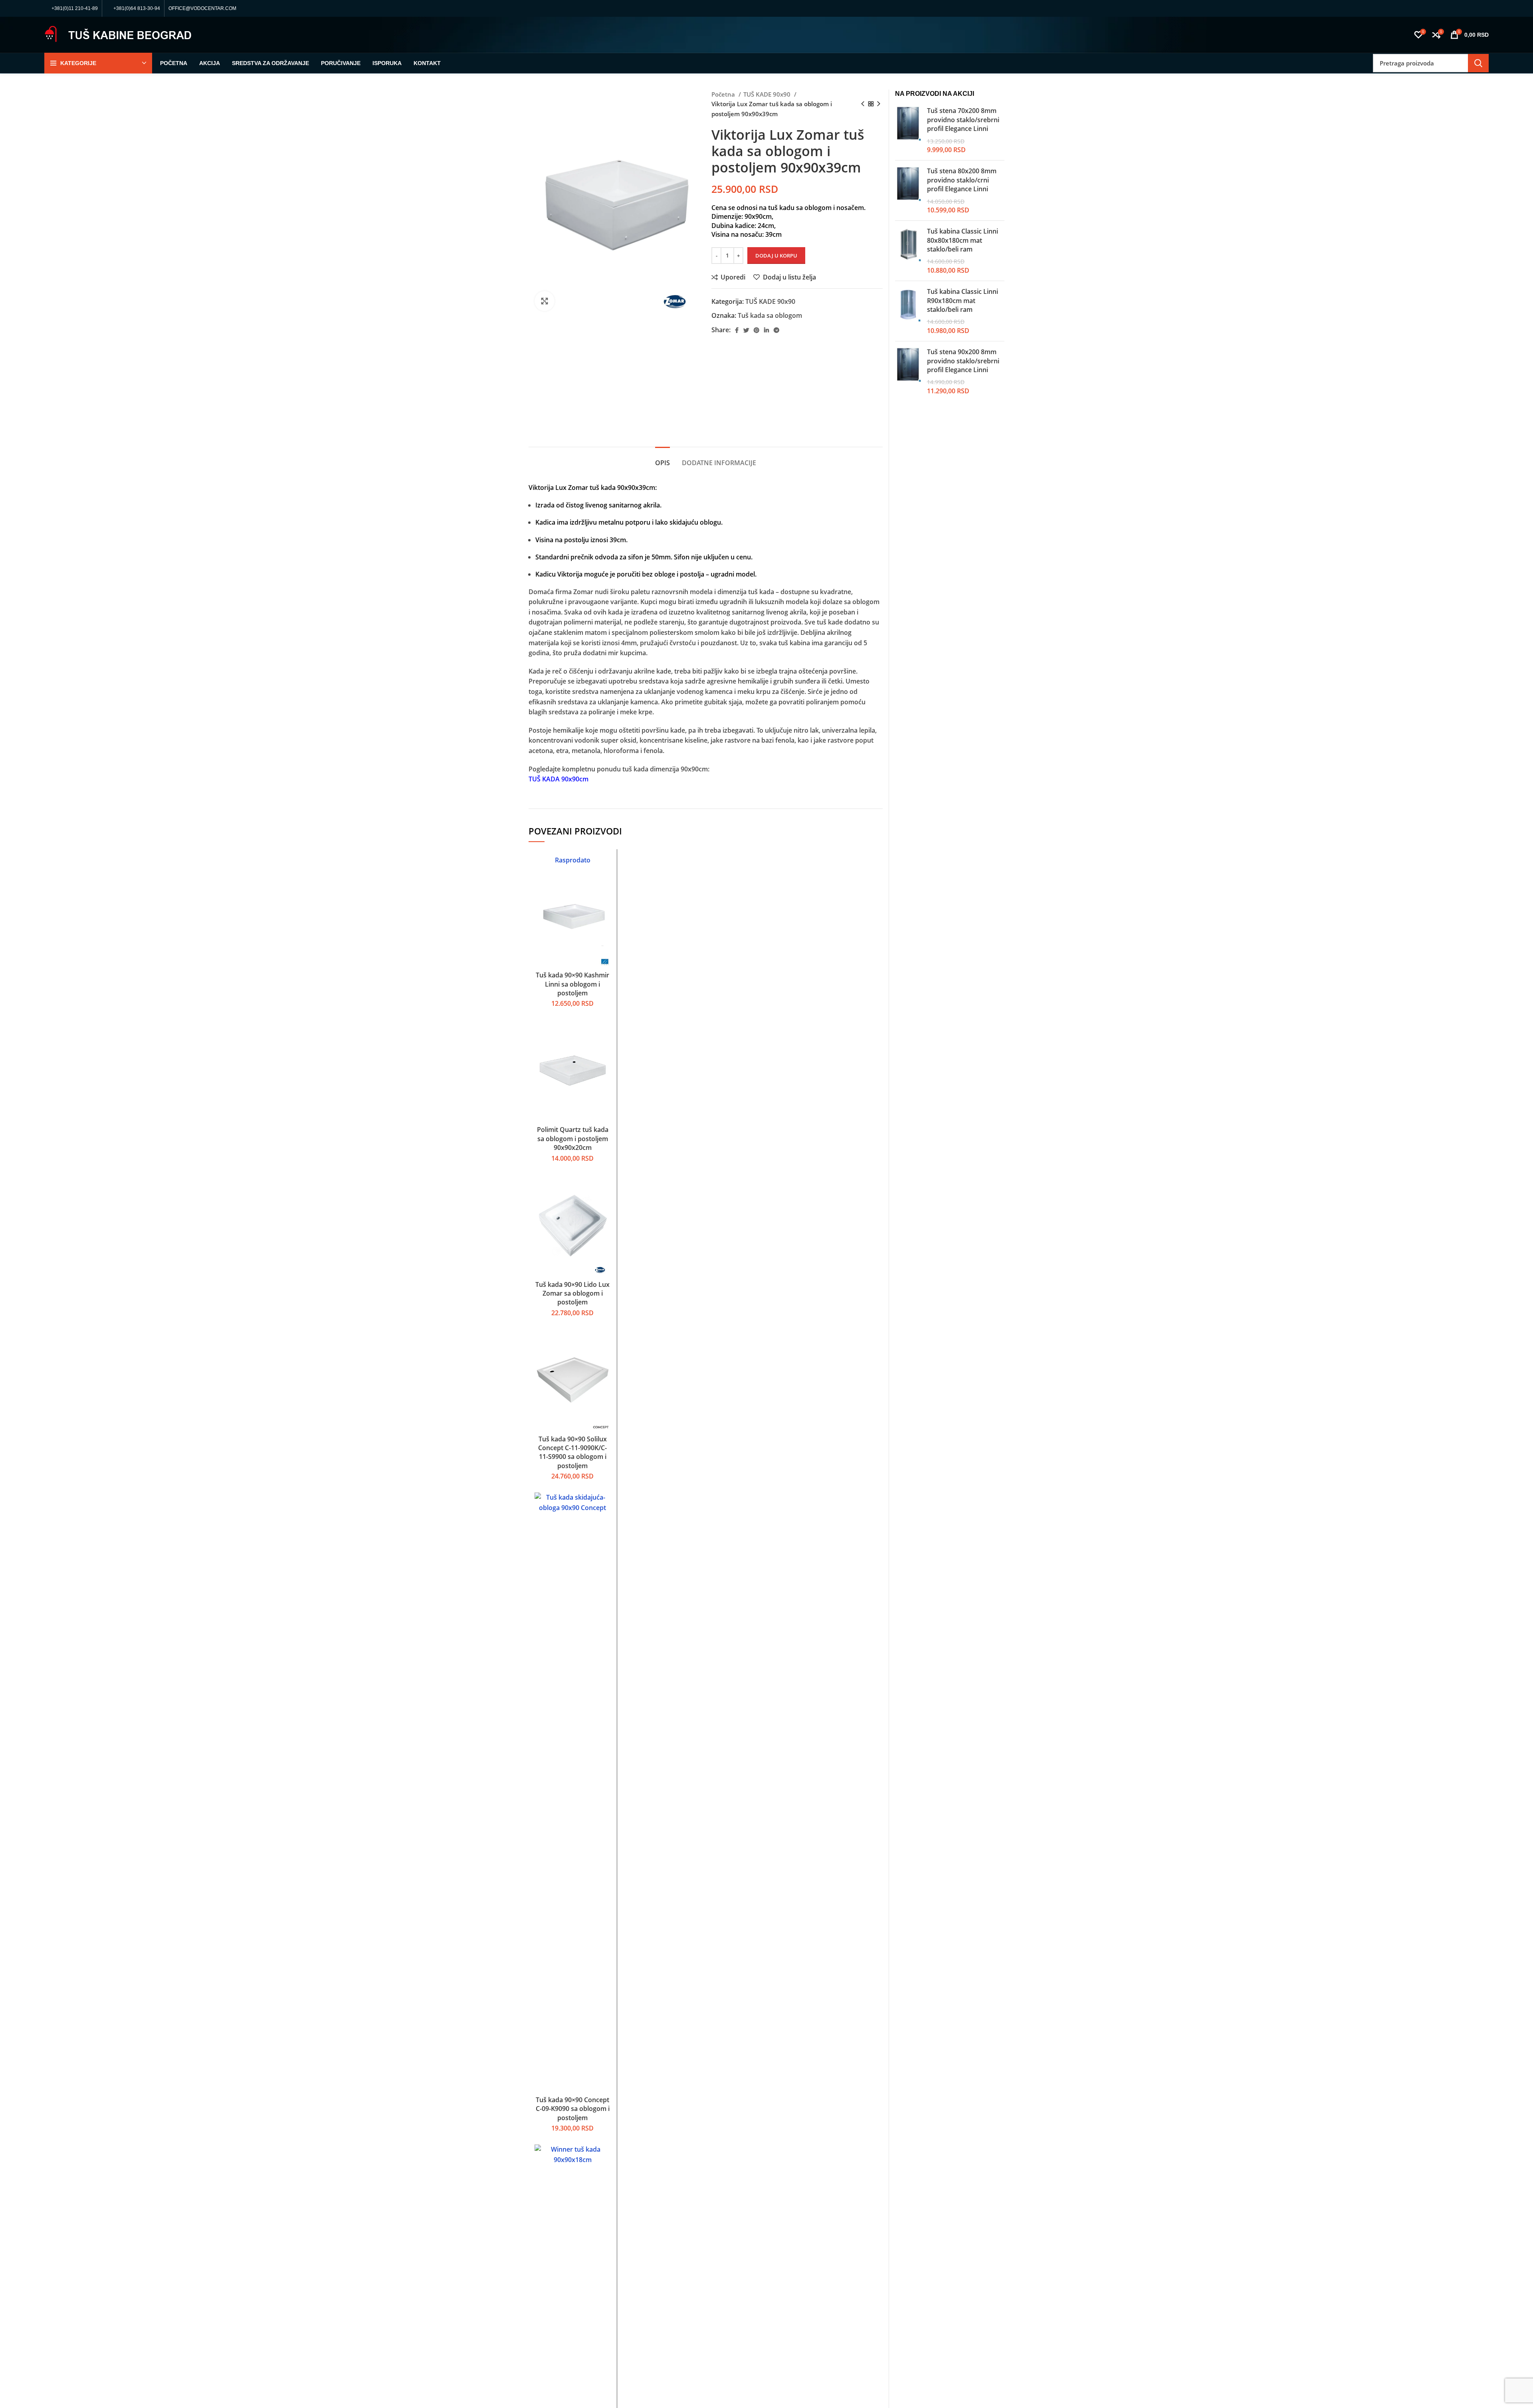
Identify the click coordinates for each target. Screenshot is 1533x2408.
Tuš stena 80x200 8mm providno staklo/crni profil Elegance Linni (962, 180)
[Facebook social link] (737, 330)
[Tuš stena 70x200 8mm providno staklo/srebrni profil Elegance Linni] (908, 130)
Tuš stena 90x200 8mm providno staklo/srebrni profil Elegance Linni (963, 361)
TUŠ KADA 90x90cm (559, 779)
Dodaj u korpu (776, 256)
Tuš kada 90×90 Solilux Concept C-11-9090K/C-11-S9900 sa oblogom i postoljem (572, 1452)
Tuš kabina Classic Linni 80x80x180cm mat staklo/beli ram (963, 240)
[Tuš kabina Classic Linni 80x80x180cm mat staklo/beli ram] (908, 251)
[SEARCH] (1478, 63)
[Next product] (879, 104)
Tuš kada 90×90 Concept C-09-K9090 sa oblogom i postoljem (573, 2109)
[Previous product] (863, 104)
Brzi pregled (605, 886)
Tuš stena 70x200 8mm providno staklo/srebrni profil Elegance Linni (963, 120)
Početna (724, 94)
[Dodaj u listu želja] (605, 904)
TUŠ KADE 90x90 (768, 94)
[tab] (663, 459)
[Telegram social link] (776, 330)
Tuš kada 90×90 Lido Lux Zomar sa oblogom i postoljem (572, 1293)
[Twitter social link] (746, 330)
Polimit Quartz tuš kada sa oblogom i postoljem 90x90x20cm (573, 1139)
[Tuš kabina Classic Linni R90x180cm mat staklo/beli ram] (908, 311)
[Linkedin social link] (766, 330)
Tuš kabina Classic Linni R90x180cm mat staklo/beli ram (963, 300)
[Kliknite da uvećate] (545, 301)
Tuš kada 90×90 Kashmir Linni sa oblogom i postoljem (572, 984)
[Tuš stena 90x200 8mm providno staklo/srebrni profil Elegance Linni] (908, 371)
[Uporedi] (605, 868)
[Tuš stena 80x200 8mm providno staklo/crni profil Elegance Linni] (908, 190)
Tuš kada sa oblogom (770, 315)
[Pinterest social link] (757, 330)
